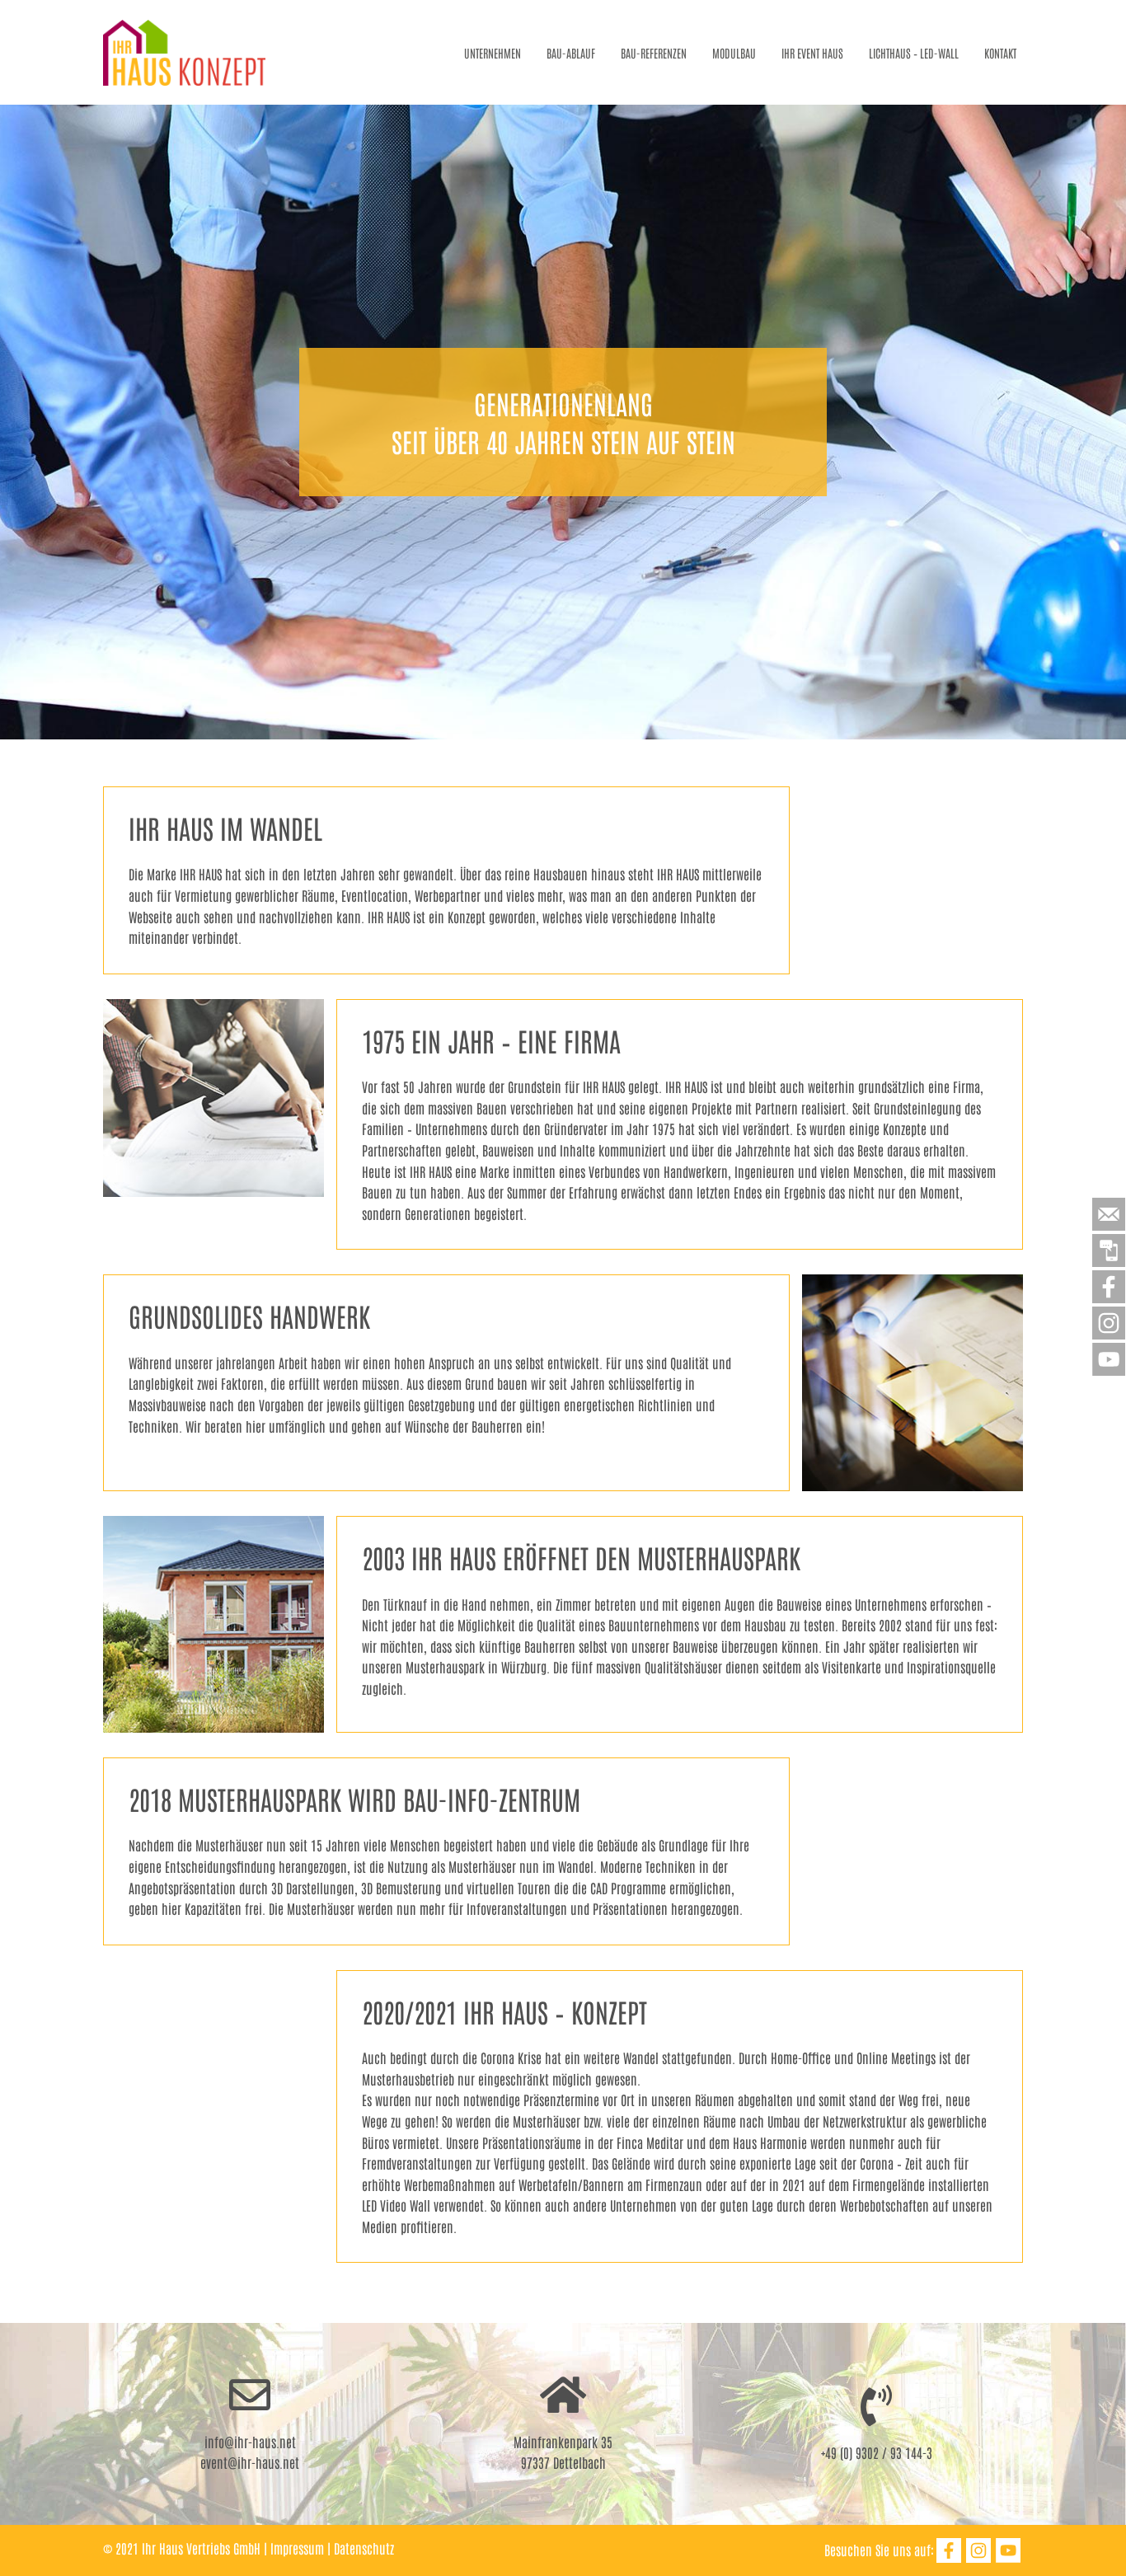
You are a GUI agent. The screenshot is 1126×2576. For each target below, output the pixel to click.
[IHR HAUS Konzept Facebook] (949, 2550)
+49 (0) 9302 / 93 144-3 (877, 2452)
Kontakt (1000, 53)
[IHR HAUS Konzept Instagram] (978, 2550)
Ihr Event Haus (812, 53)
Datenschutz (364, 2548)
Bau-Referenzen (654, 53)
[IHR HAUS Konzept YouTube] (1008, 2550)
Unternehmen (493, 53)
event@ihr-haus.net (250, 2462)
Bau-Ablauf (571, 53)
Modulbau (734, 53)
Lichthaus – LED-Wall (914, 53)
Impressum (297, 2548)
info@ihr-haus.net (250, 2442)
